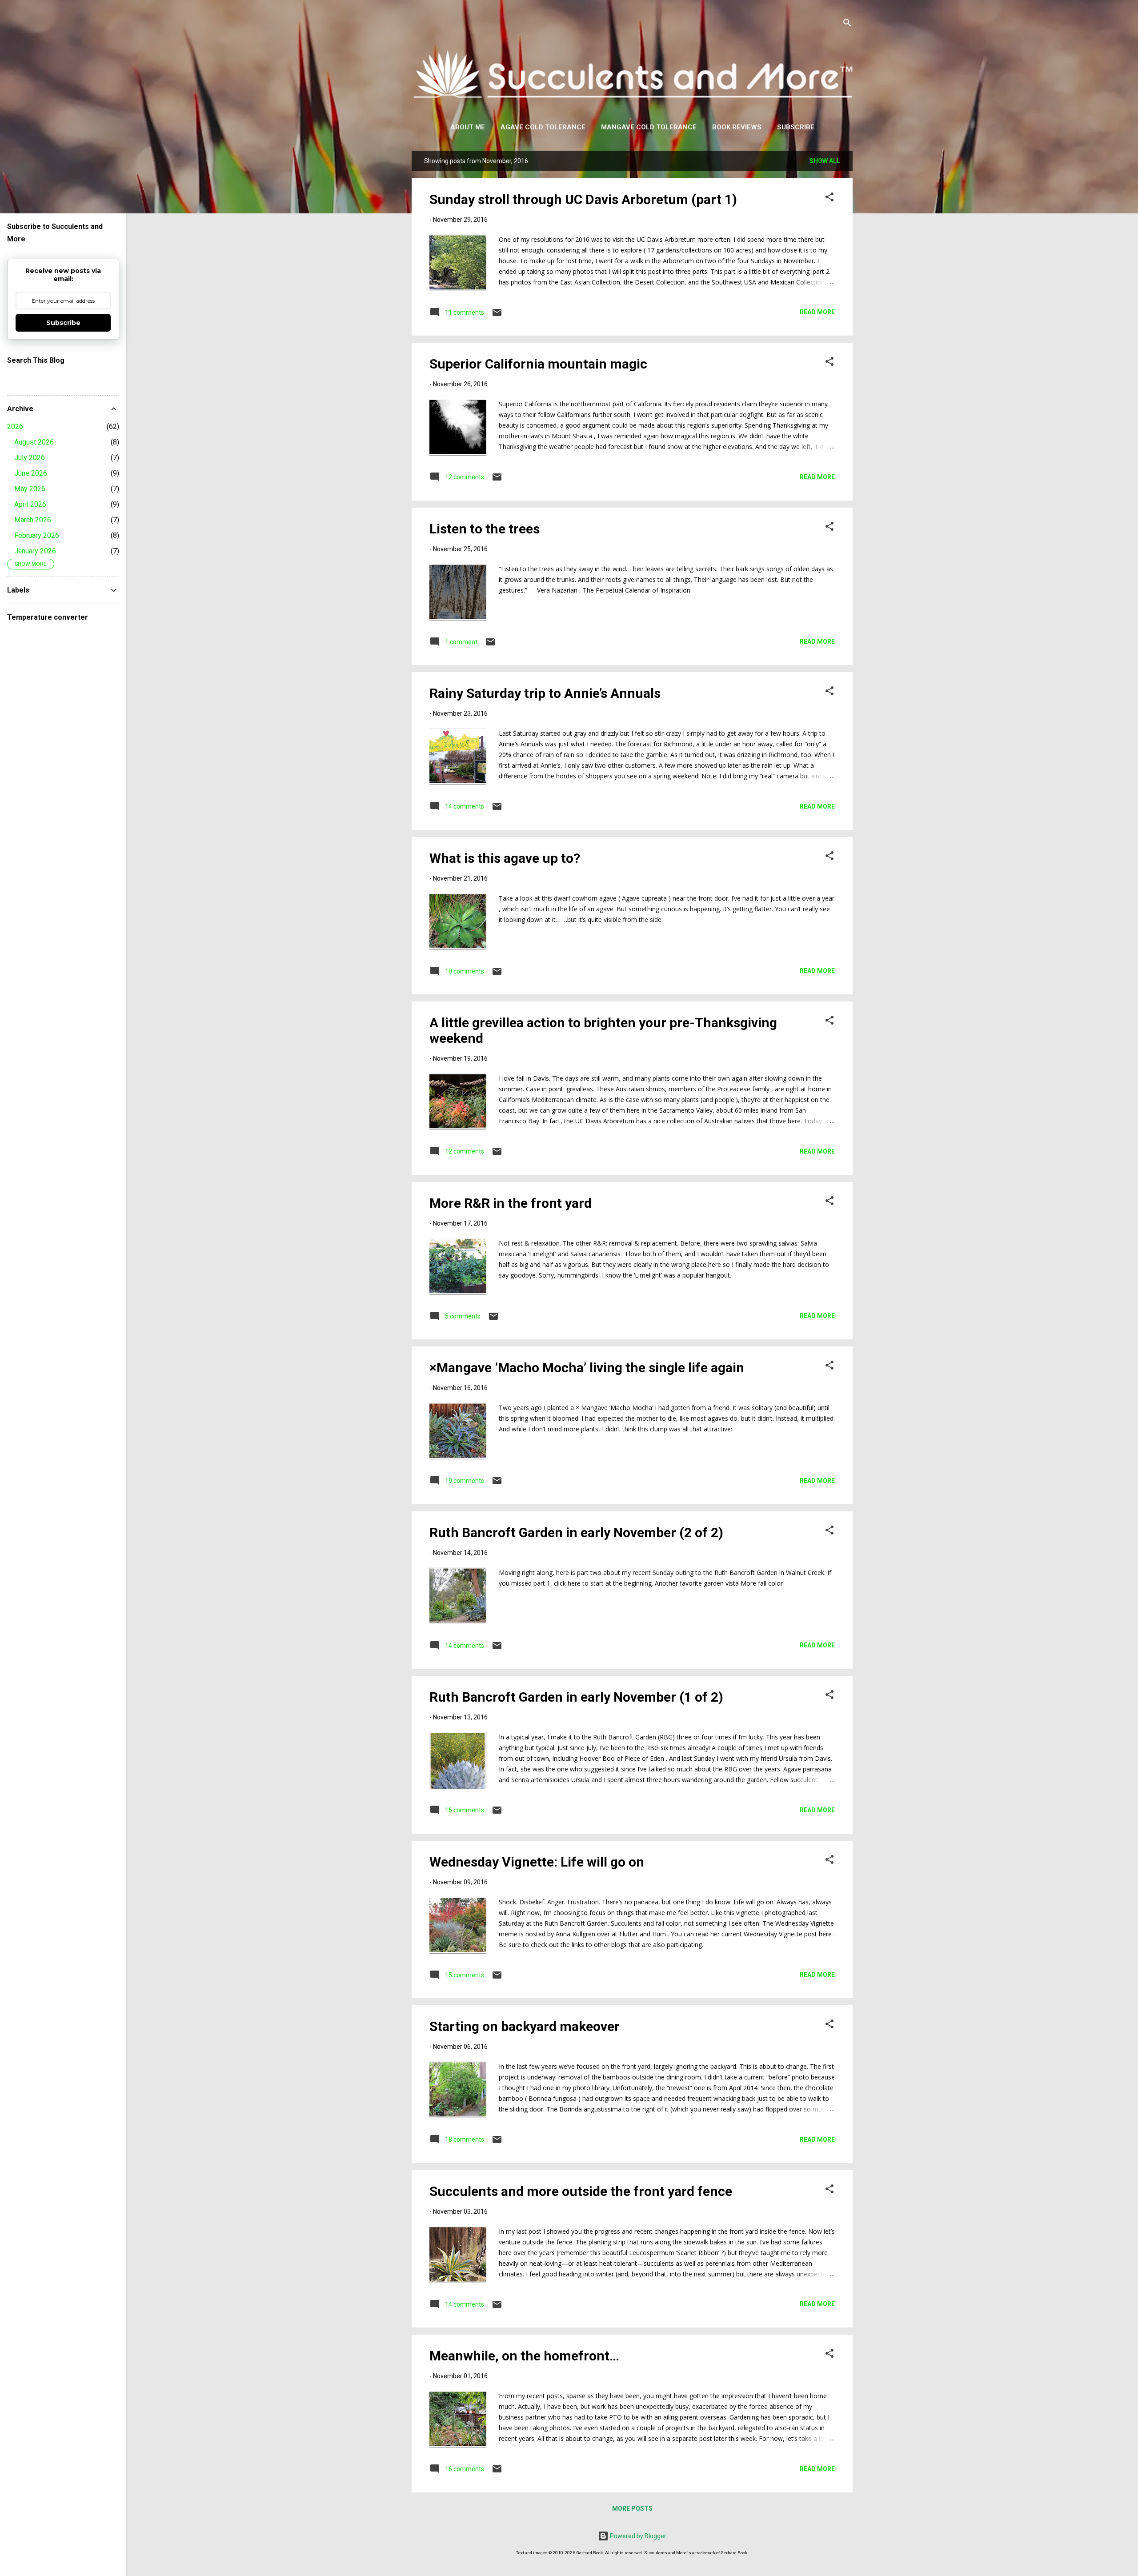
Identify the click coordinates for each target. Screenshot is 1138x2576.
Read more (817, 312)
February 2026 (37, 535)
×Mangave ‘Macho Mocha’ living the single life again (587, 1368)
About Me (468, 127)
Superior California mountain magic (538, 364)
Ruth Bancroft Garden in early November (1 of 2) (576, 1697)
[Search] (847, 24)
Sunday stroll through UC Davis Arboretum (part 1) (583, 199)
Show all (825, 161)
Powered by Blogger (637, 2536)
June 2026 (31, 473)
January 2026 (35, 551)
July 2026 (30, 458)
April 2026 (30, 504)
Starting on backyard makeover (525, 2026)
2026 (15, 427)
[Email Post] (497, 316)
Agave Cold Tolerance (543, 127)
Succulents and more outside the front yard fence (581, 2191)
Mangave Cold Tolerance (649, 127)
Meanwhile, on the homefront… (524, 2356)
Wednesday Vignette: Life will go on (537, 1862)
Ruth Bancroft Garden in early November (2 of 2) (576, 1532)
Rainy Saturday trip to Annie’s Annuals (545, 693)
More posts (632, 2508)
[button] (829, 198)
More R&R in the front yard (511, 1203)
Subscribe (796, 127)
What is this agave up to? (505, 858)
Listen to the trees (485, 529)
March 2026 (33, 520)
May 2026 (30, 489)
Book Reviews (737, 127)
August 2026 (34, 442)
